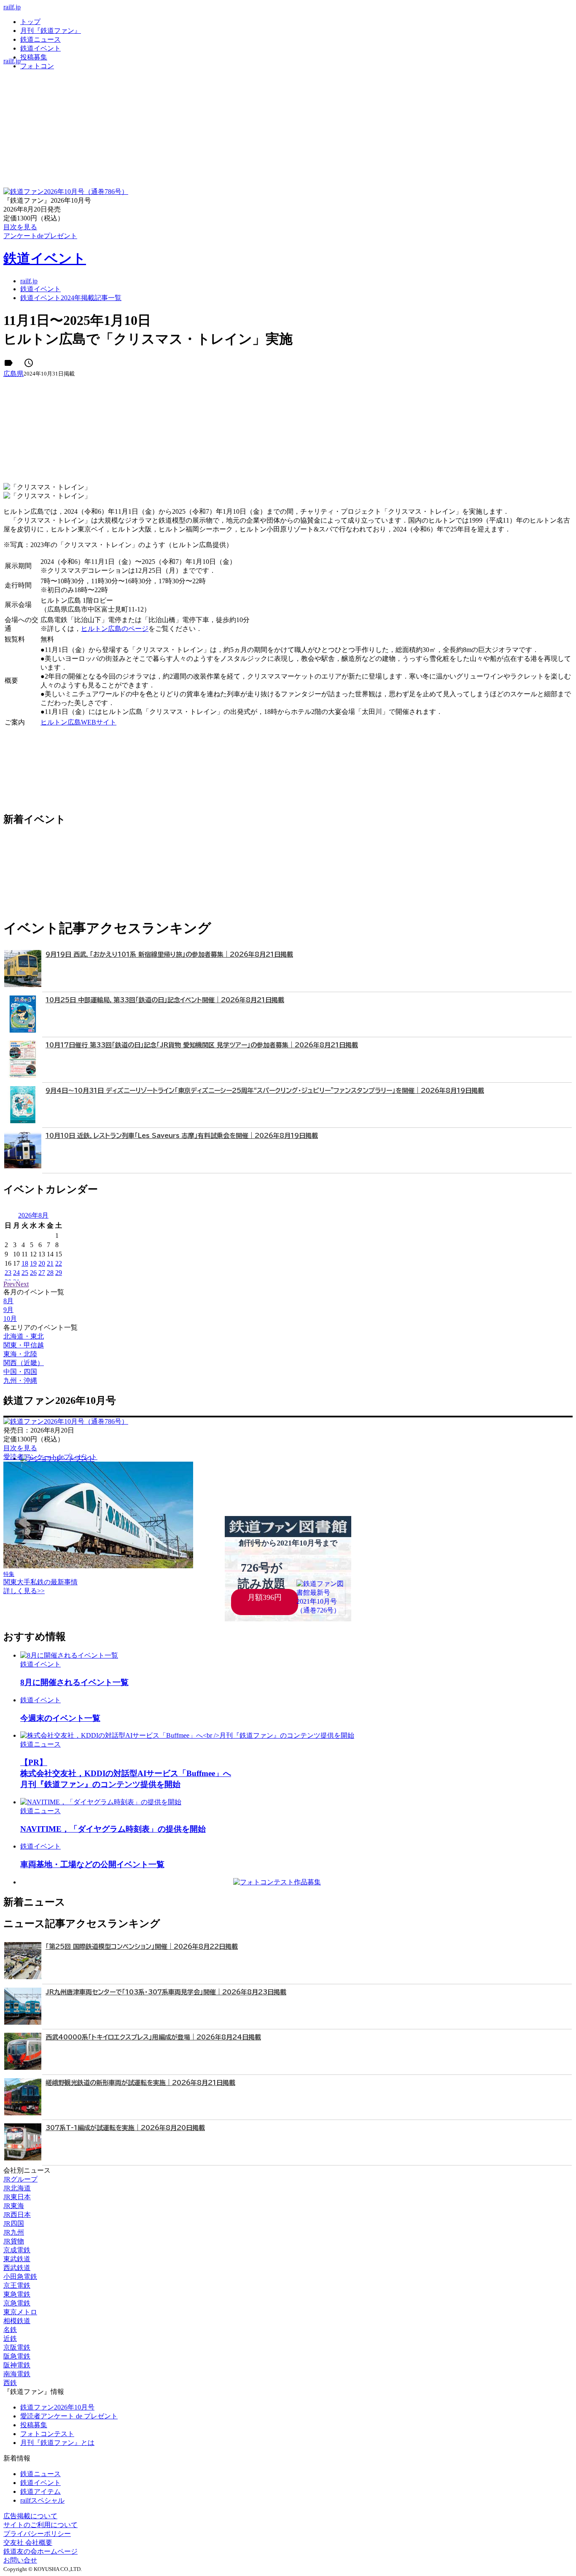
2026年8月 (33, 1215)
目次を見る (20, 1448)
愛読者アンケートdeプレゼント (50, 1457)
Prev (9, 1284)
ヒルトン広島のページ (115, 629)
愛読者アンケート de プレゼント (69, 2416)
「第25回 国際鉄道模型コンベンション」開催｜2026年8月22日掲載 (142, 1947)
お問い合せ (20, 2560)
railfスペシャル (42, 2500)
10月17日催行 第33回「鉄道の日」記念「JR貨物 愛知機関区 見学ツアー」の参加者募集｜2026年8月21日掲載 (202, 1045)
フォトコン (37, 66)
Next (22, 1284)
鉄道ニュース (40, 39)
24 (16, 1273)
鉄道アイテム (40, 2491)
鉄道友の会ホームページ (40, 2551)
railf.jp (12, 7)
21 (50, 1263)
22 (59, 1263)
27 (42, 1273)
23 (8, 1273)
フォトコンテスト (47, 2434)
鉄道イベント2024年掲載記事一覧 (71, 298)
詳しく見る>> (24, 1591)
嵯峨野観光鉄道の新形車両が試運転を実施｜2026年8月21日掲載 (140, 2083)
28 (50, 1273)
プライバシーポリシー (37, 2534)
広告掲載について (30, 2516)
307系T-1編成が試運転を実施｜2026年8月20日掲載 (125, 2128)
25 (25, 1273)
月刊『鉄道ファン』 (51, 31)
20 (42, 1263)
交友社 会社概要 (28, 2542)
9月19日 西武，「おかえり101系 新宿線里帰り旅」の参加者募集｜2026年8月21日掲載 (169, 954)
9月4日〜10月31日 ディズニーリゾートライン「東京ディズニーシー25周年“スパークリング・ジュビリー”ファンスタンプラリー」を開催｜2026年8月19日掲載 (265, 1091)
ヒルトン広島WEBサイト (78, 722)
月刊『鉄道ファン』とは (57, 2443)
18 (25, 1263)
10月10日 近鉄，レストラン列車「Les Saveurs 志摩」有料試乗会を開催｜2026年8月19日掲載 (182, 1136)
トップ (30, 22)
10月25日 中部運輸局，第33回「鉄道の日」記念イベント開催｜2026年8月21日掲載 (165, 1000)
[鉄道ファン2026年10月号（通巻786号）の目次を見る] (66, 192)
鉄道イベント (40, 48)
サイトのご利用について (40, 2525)
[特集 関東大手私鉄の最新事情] (98, 1566)
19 (33, 1263)
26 (33, 1273)
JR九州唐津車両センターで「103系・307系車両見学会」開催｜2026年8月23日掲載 (166, 1992)
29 (59, 1273)
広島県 (13, 374)
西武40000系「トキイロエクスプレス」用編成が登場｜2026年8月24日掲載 (153, 2037)
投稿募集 (34, 57)
